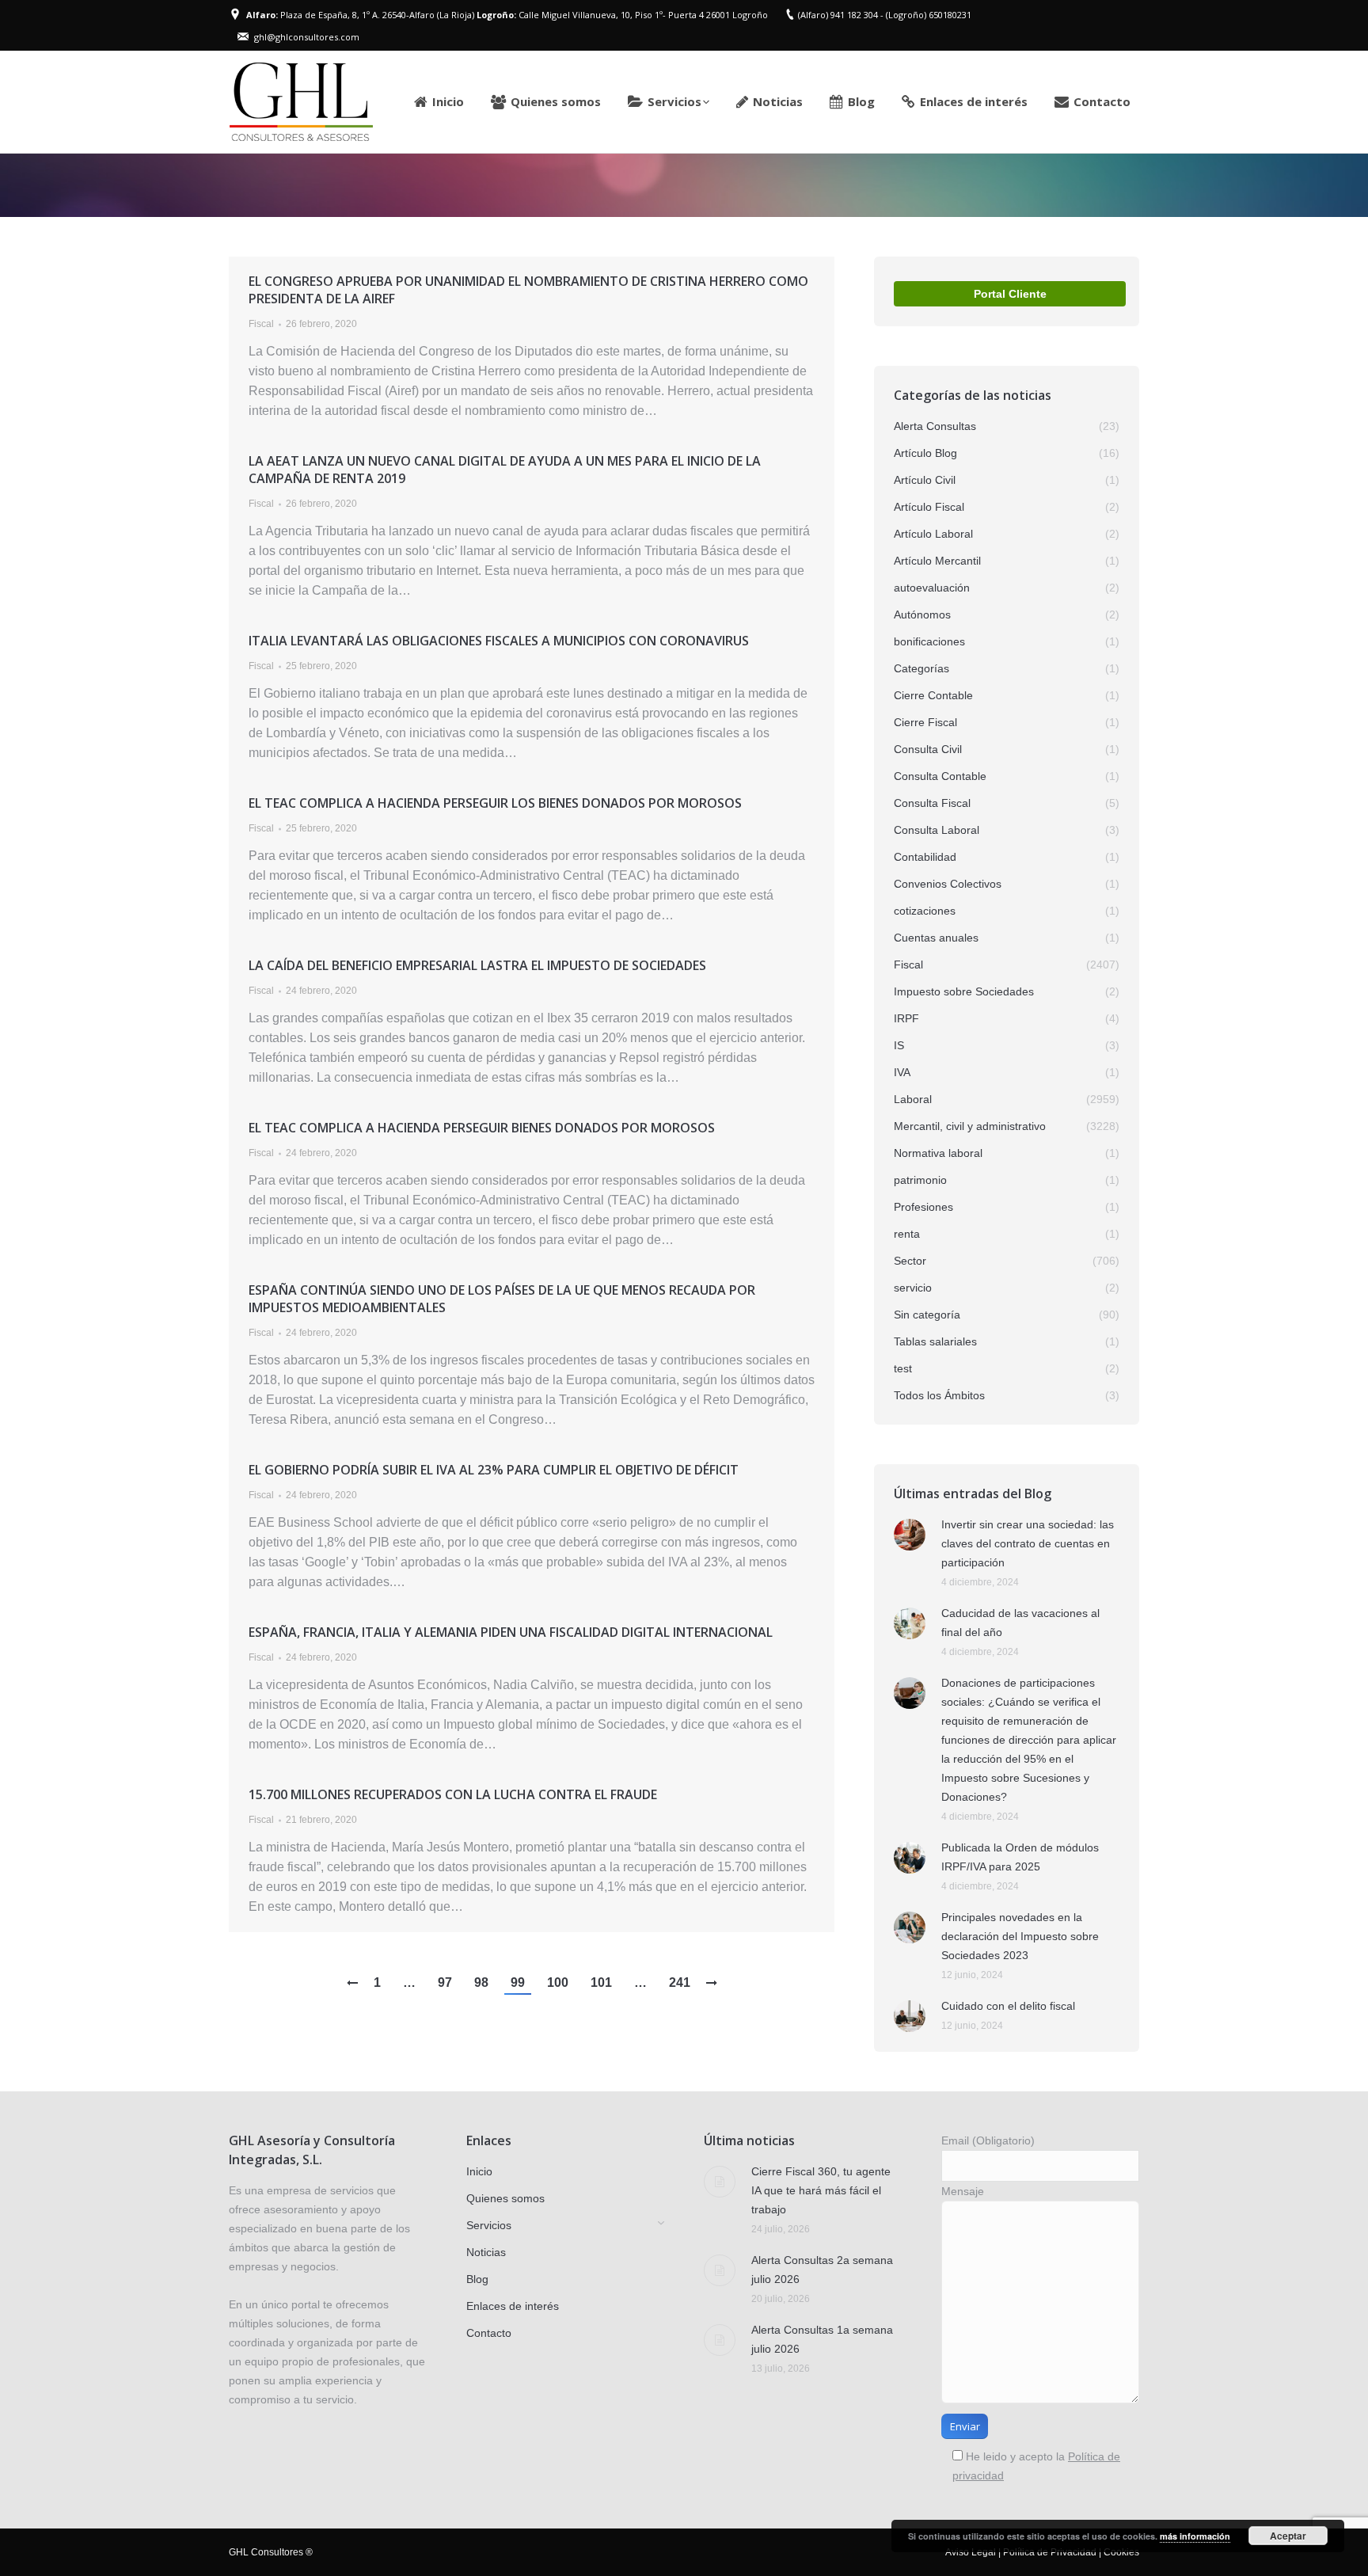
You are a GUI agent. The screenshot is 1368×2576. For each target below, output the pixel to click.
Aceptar (1288, 2536)
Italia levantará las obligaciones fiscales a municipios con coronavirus (499, 641)
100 (558, 1982)
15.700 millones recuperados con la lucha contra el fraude (453, 1794)
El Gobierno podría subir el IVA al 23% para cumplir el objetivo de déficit (494, 1470)
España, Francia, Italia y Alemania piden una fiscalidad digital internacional (511, 1632)
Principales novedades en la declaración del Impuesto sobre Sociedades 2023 (1020, 1936)
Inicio (961, 185)
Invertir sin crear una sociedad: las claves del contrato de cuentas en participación (1028, 1543)
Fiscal (261, 324)
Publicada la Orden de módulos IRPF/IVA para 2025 (1020, 1857)
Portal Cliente (1010, 294)
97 (445, 1982)
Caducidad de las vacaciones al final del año (1020, 1623)
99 (518, 1982)
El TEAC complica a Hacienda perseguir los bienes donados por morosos (495, 803)
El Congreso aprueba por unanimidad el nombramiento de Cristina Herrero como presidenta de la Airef (528, 290)
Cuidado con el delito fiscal (1008, 2006)
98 (481, 1982)
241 (680, 1982)
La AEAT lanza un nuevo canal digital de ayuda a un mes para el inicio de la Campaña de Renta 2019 (505, 470)
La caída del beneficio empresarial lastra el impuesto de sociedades (477, 965)
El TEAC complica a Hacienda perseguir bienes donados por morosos (482, 1128)
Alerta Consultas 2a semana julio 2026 (822, 2270)
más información (1195, 2536)
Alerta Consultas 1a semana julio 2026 (822, 2339)
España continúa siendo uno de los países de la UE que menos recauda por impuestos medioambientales (502, 1299)
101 (601, 1982)
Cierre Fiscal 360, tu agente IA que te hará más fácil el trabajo (821, 2190)
